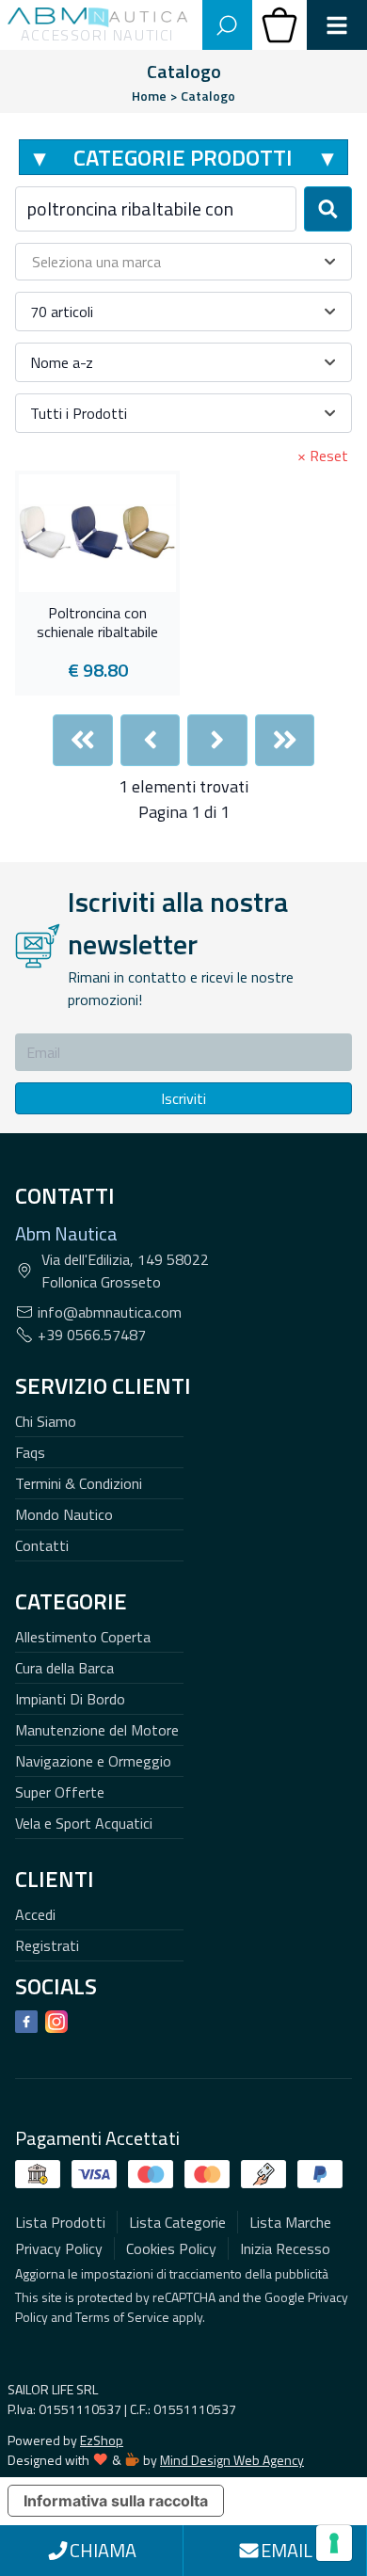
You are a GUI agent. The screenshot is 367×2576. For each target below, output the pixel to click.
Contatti (42, 1545)
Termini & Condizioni (79, 1483)
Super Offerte (60, 1792)
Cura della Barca (64, 1668)
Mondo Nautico (64, 1514)
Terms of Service (122, 2317)
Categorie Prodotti (183, 157)
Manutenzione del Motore (97, 1730)
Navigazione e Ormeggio (93, 1761)
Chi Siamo (46, 1421)
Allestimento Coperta (83, 1637)
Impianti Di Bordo (70, 1699)
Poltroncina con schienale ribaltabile (97, 623)
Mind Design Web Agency (232, 2460)
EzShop (102, 2440)
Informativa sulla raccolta (116, 2501)
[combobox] (156, 209)
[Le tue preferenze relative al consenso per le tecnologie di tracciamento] (334, 2543)
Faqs (30, 1452)
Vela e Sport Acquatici (84, 1823)
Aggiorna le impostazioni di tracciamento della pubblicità (172, 2273)
